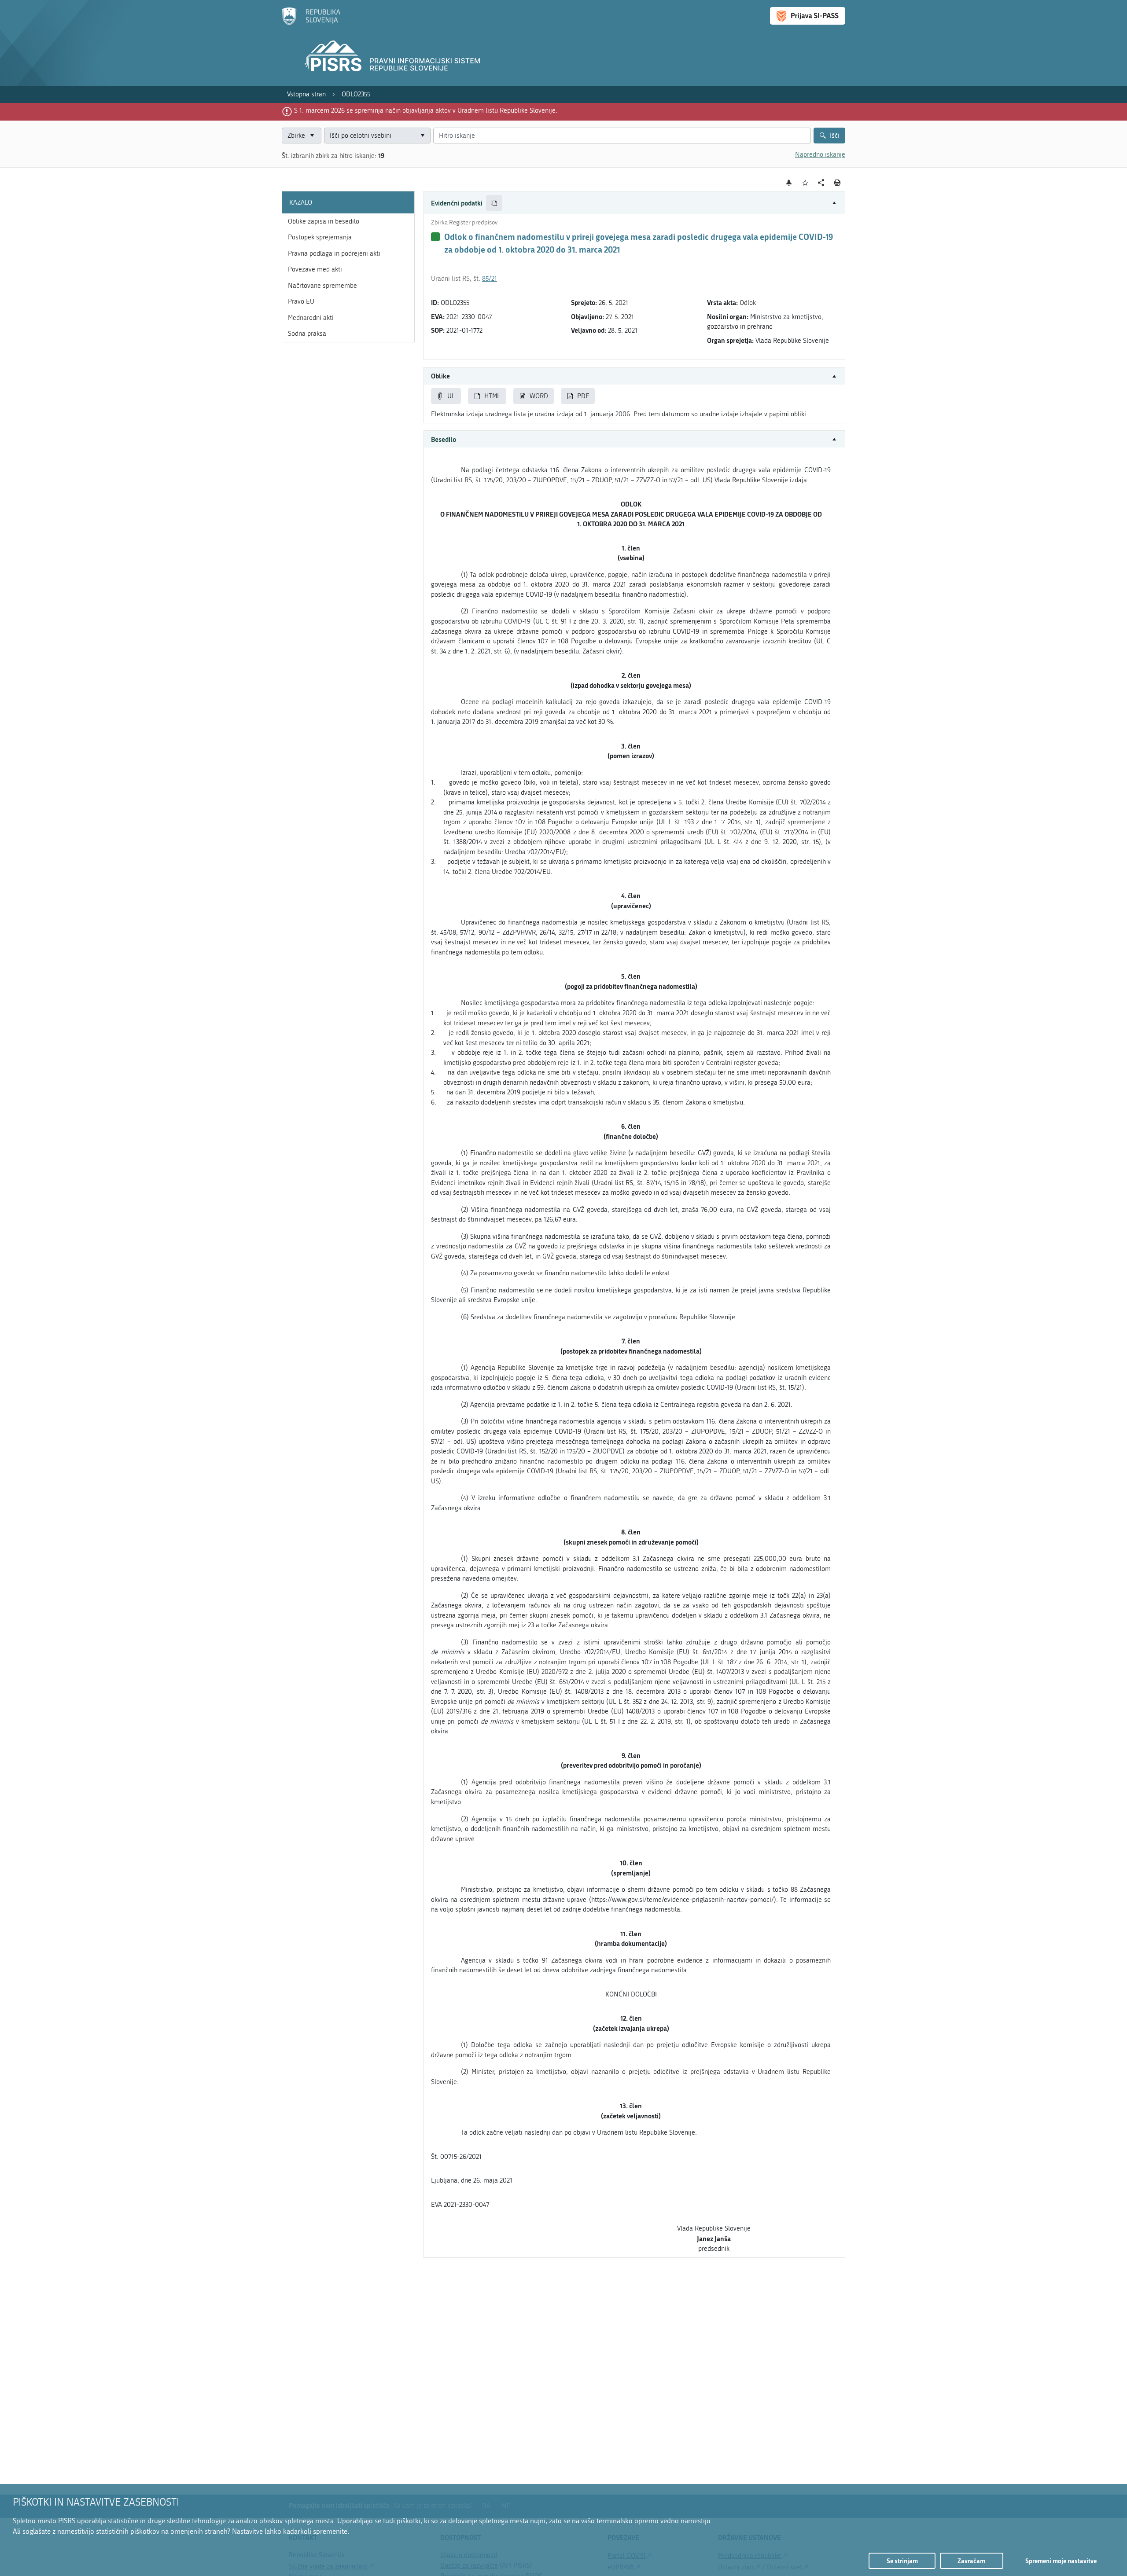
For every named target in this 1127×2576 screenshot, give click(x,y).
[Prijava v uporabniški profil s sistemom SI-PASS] (808, 16)
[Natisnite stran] (838, 183)
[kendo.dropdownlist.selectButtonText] (422, 136)
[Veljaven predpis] (435, 237)
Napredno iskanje (820, 154)
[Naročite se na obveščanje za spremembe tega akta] (789, 183)
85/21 (490, 279)
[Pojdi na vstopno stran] (311, 23)
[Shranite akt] (805, 183)
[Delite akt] (821, 183)
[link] (306, 94)
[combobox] (377, 136)
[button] (634, 203)
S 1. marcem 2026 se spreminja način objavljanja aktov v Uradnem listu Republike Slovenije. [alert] (426, 110)
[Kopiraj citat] (494, 203)
